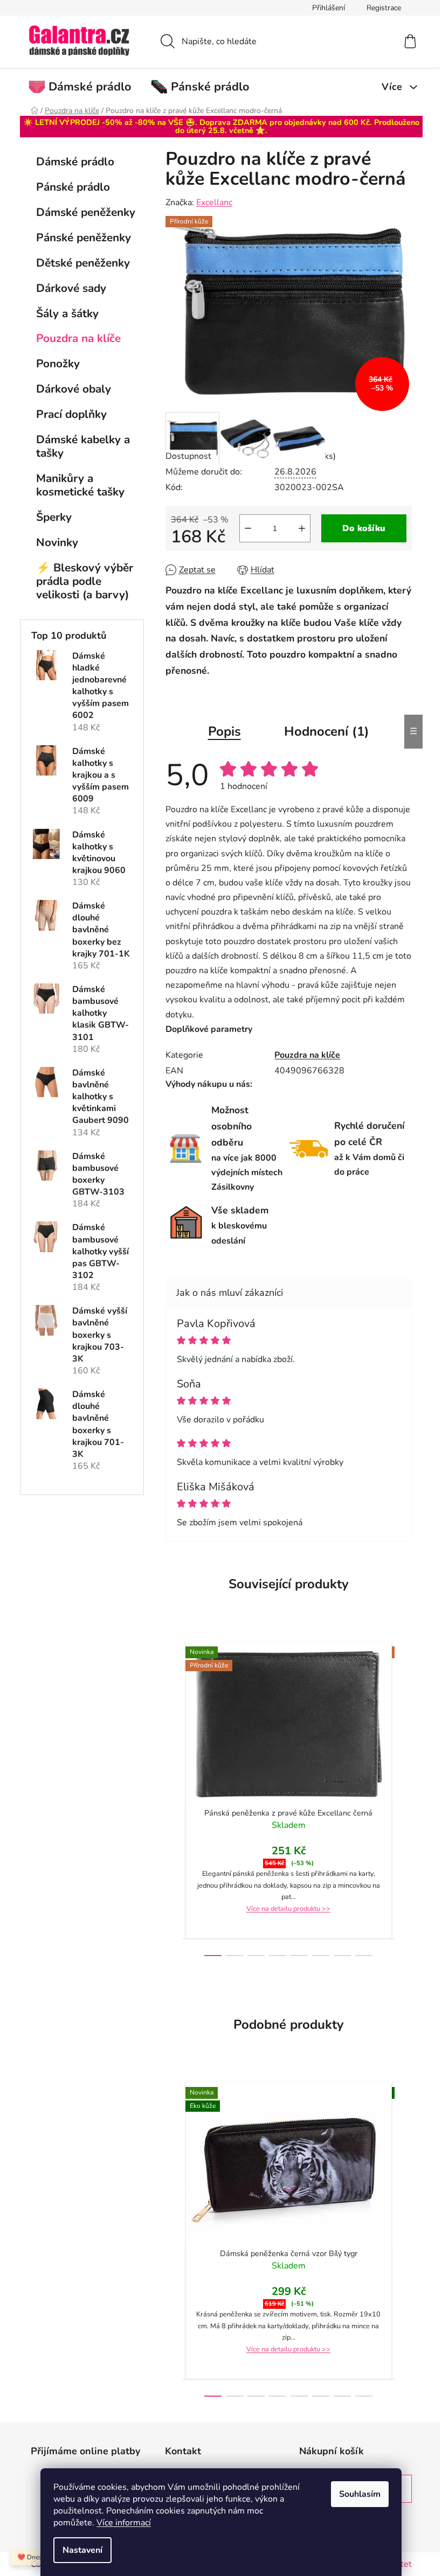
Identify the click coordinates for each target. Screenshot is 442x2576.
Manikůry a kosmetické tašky (80, 485)
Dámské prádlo (75, 162)
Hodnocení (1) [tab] (327, 731)
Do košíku (364, 528)
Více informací (124, 2523)
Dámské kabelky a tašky (83, 446)
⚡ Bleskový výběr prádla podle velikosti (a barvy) (85, 581)
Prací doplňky (71, 414)
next (403, 1798)
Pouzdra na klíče (78, 338)
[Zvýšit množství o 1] (302, 528)
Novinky (57, 542)
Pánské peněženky (84, 238)
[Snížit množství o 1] (248, 528)
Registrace (384, 8)
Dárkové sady (71, 288)
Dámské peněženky (86, 212)
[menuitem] (85, 87)
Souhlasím (360, 2494)
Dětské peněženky (83, 263)
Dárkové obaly (74, 389)
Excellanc (214, 203)
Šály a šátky (67, 313)
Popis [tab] (225, 731)
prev (174, 1798)
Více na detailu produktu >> (288, 1909)
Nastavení (82, 2550)
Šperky (54, 517)
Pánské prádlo (73, 187)
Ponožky (58, 364)
